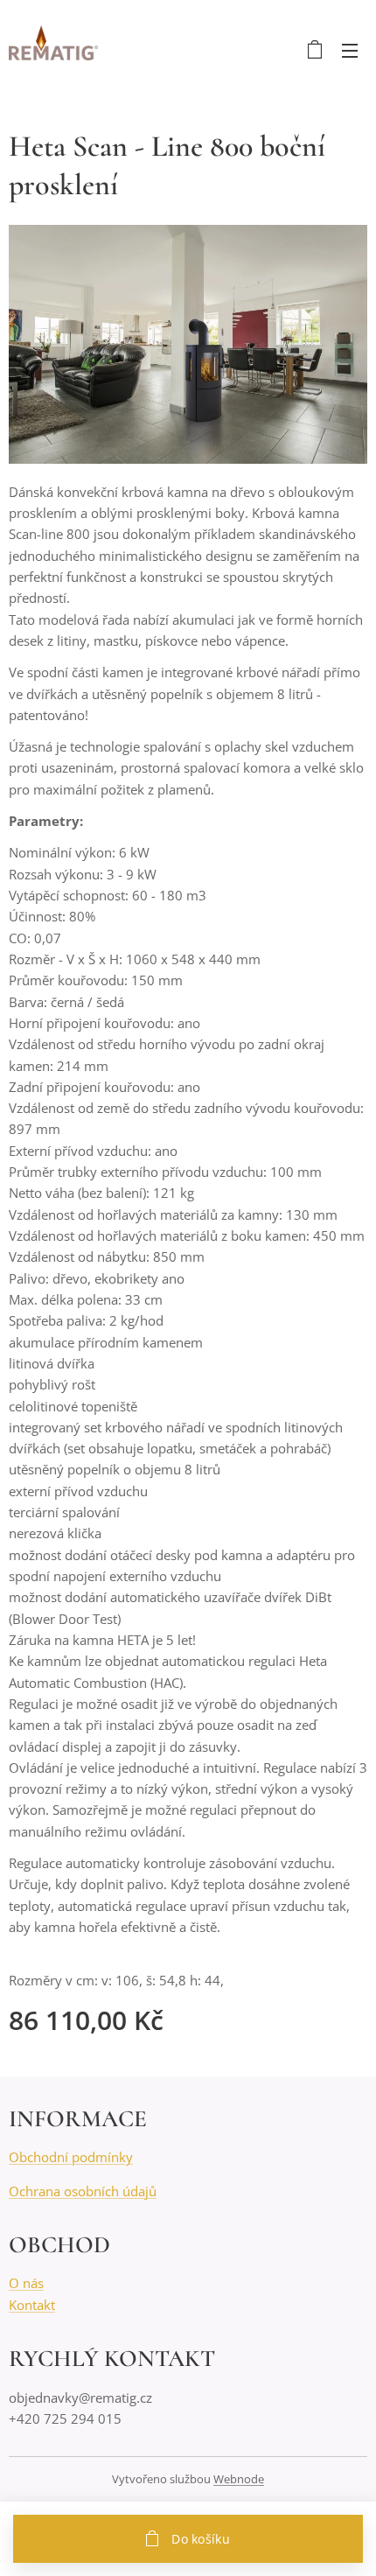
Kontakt (32, 2305)
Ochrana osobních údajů (83, 2191)
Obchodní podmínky (71, 2157)
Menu (350, 50)
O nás (26, 2283)
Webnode (239, 2479)
